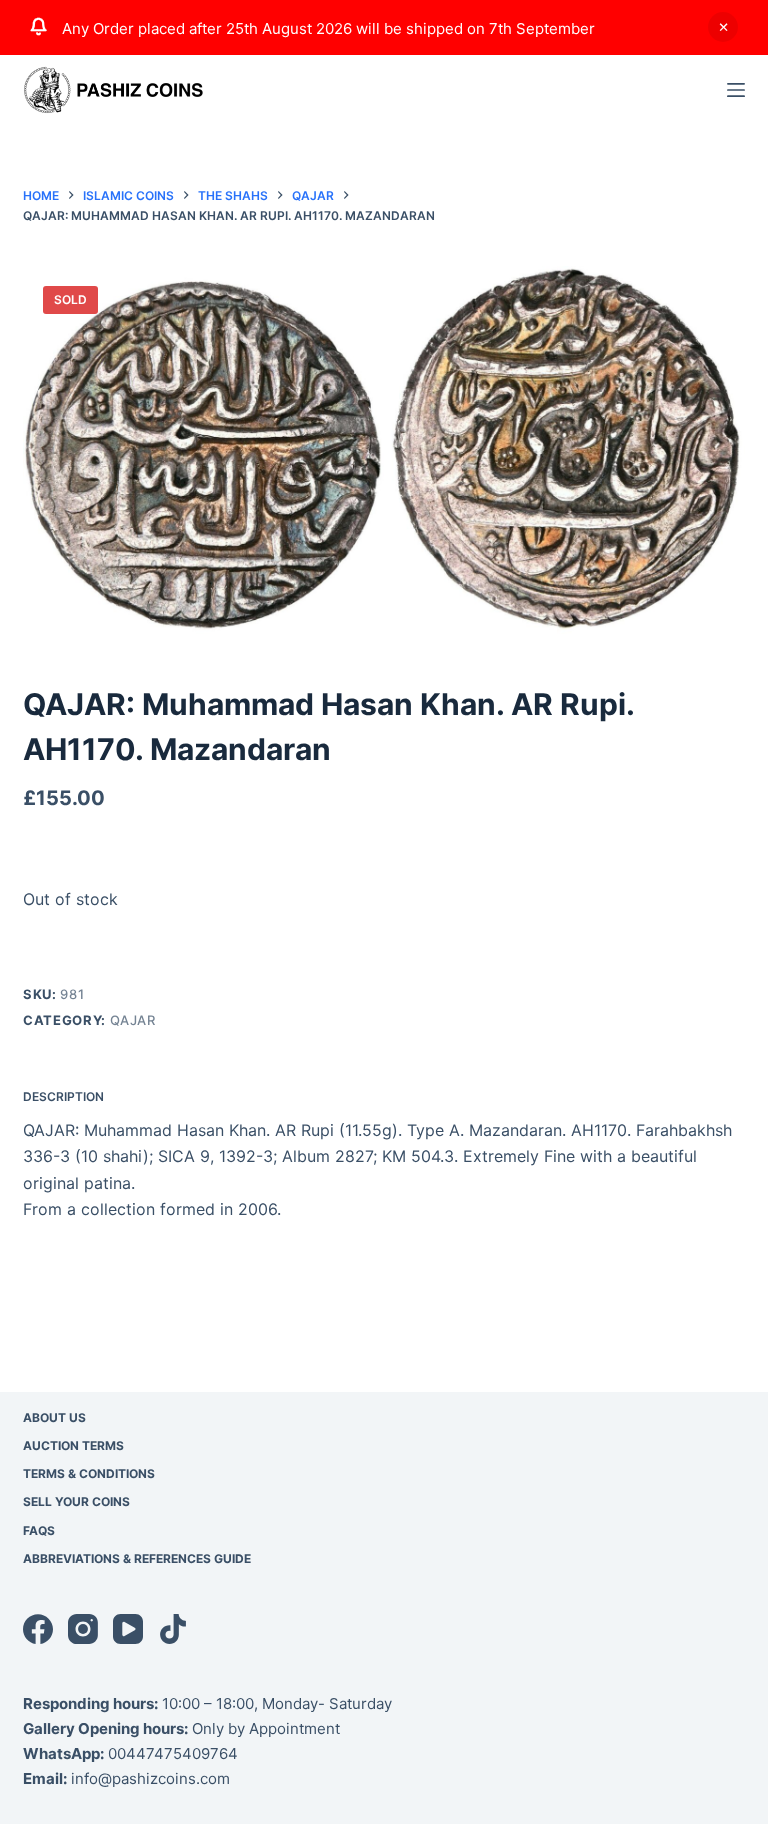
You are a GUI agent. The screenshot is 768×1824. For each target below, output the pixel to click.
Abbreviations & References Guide (137, 1558)
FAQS (39, 1530)
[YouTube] (128, 1629)
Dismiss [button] (723, 27)
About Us (54, 1417)
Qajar (133, 1020)
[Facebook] (38, 1629)
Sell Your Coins (76, 1501)
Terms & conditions (89, 1473)
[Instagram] (83, 1629)
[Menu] (736, 90)
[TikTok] (173, 1629)
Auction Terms (73, 1445)
